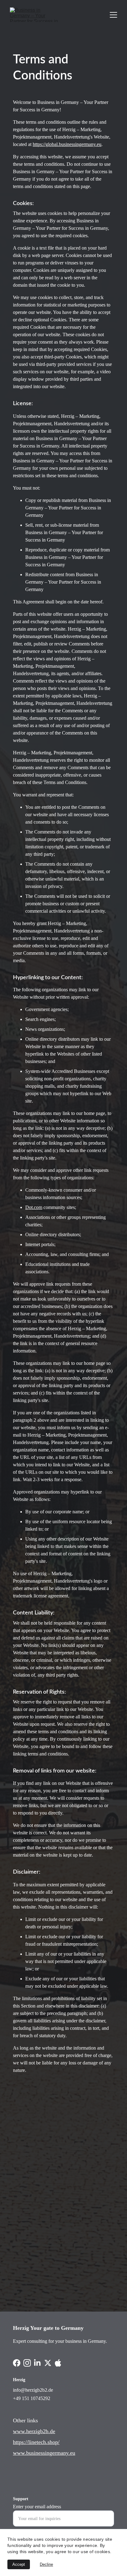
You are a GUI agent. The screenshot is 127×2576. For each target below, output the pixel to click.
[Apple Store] (90, 2365)
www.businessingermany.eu (44, 2453)
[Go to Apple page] (58, 2363)
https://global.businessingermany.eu (67, 144)
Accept (19, 2564)
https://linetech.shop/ (36, 2442)
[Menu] (113, 15)
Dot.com (34, 1207)
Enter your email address (37, 2507)
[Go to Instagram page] (27, 2363)
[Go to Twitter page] (48, 2363)
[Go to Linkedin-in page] (37, 2363)
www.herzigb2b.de (34, 2431)
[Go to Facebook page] (17, 2363)
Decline (46, 2564)
